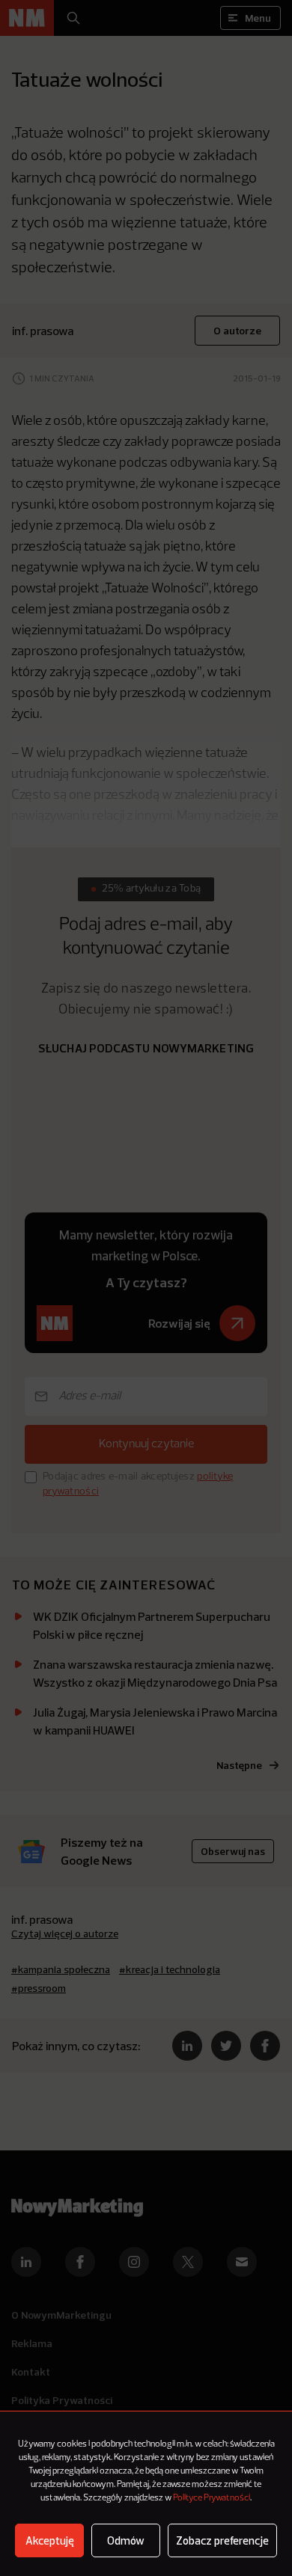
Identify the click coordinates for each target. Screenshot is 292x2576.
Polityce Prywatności (212, 2498)
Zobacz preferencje (222, 2540)
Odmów (126, 2540)
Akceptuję (50, 2540)
